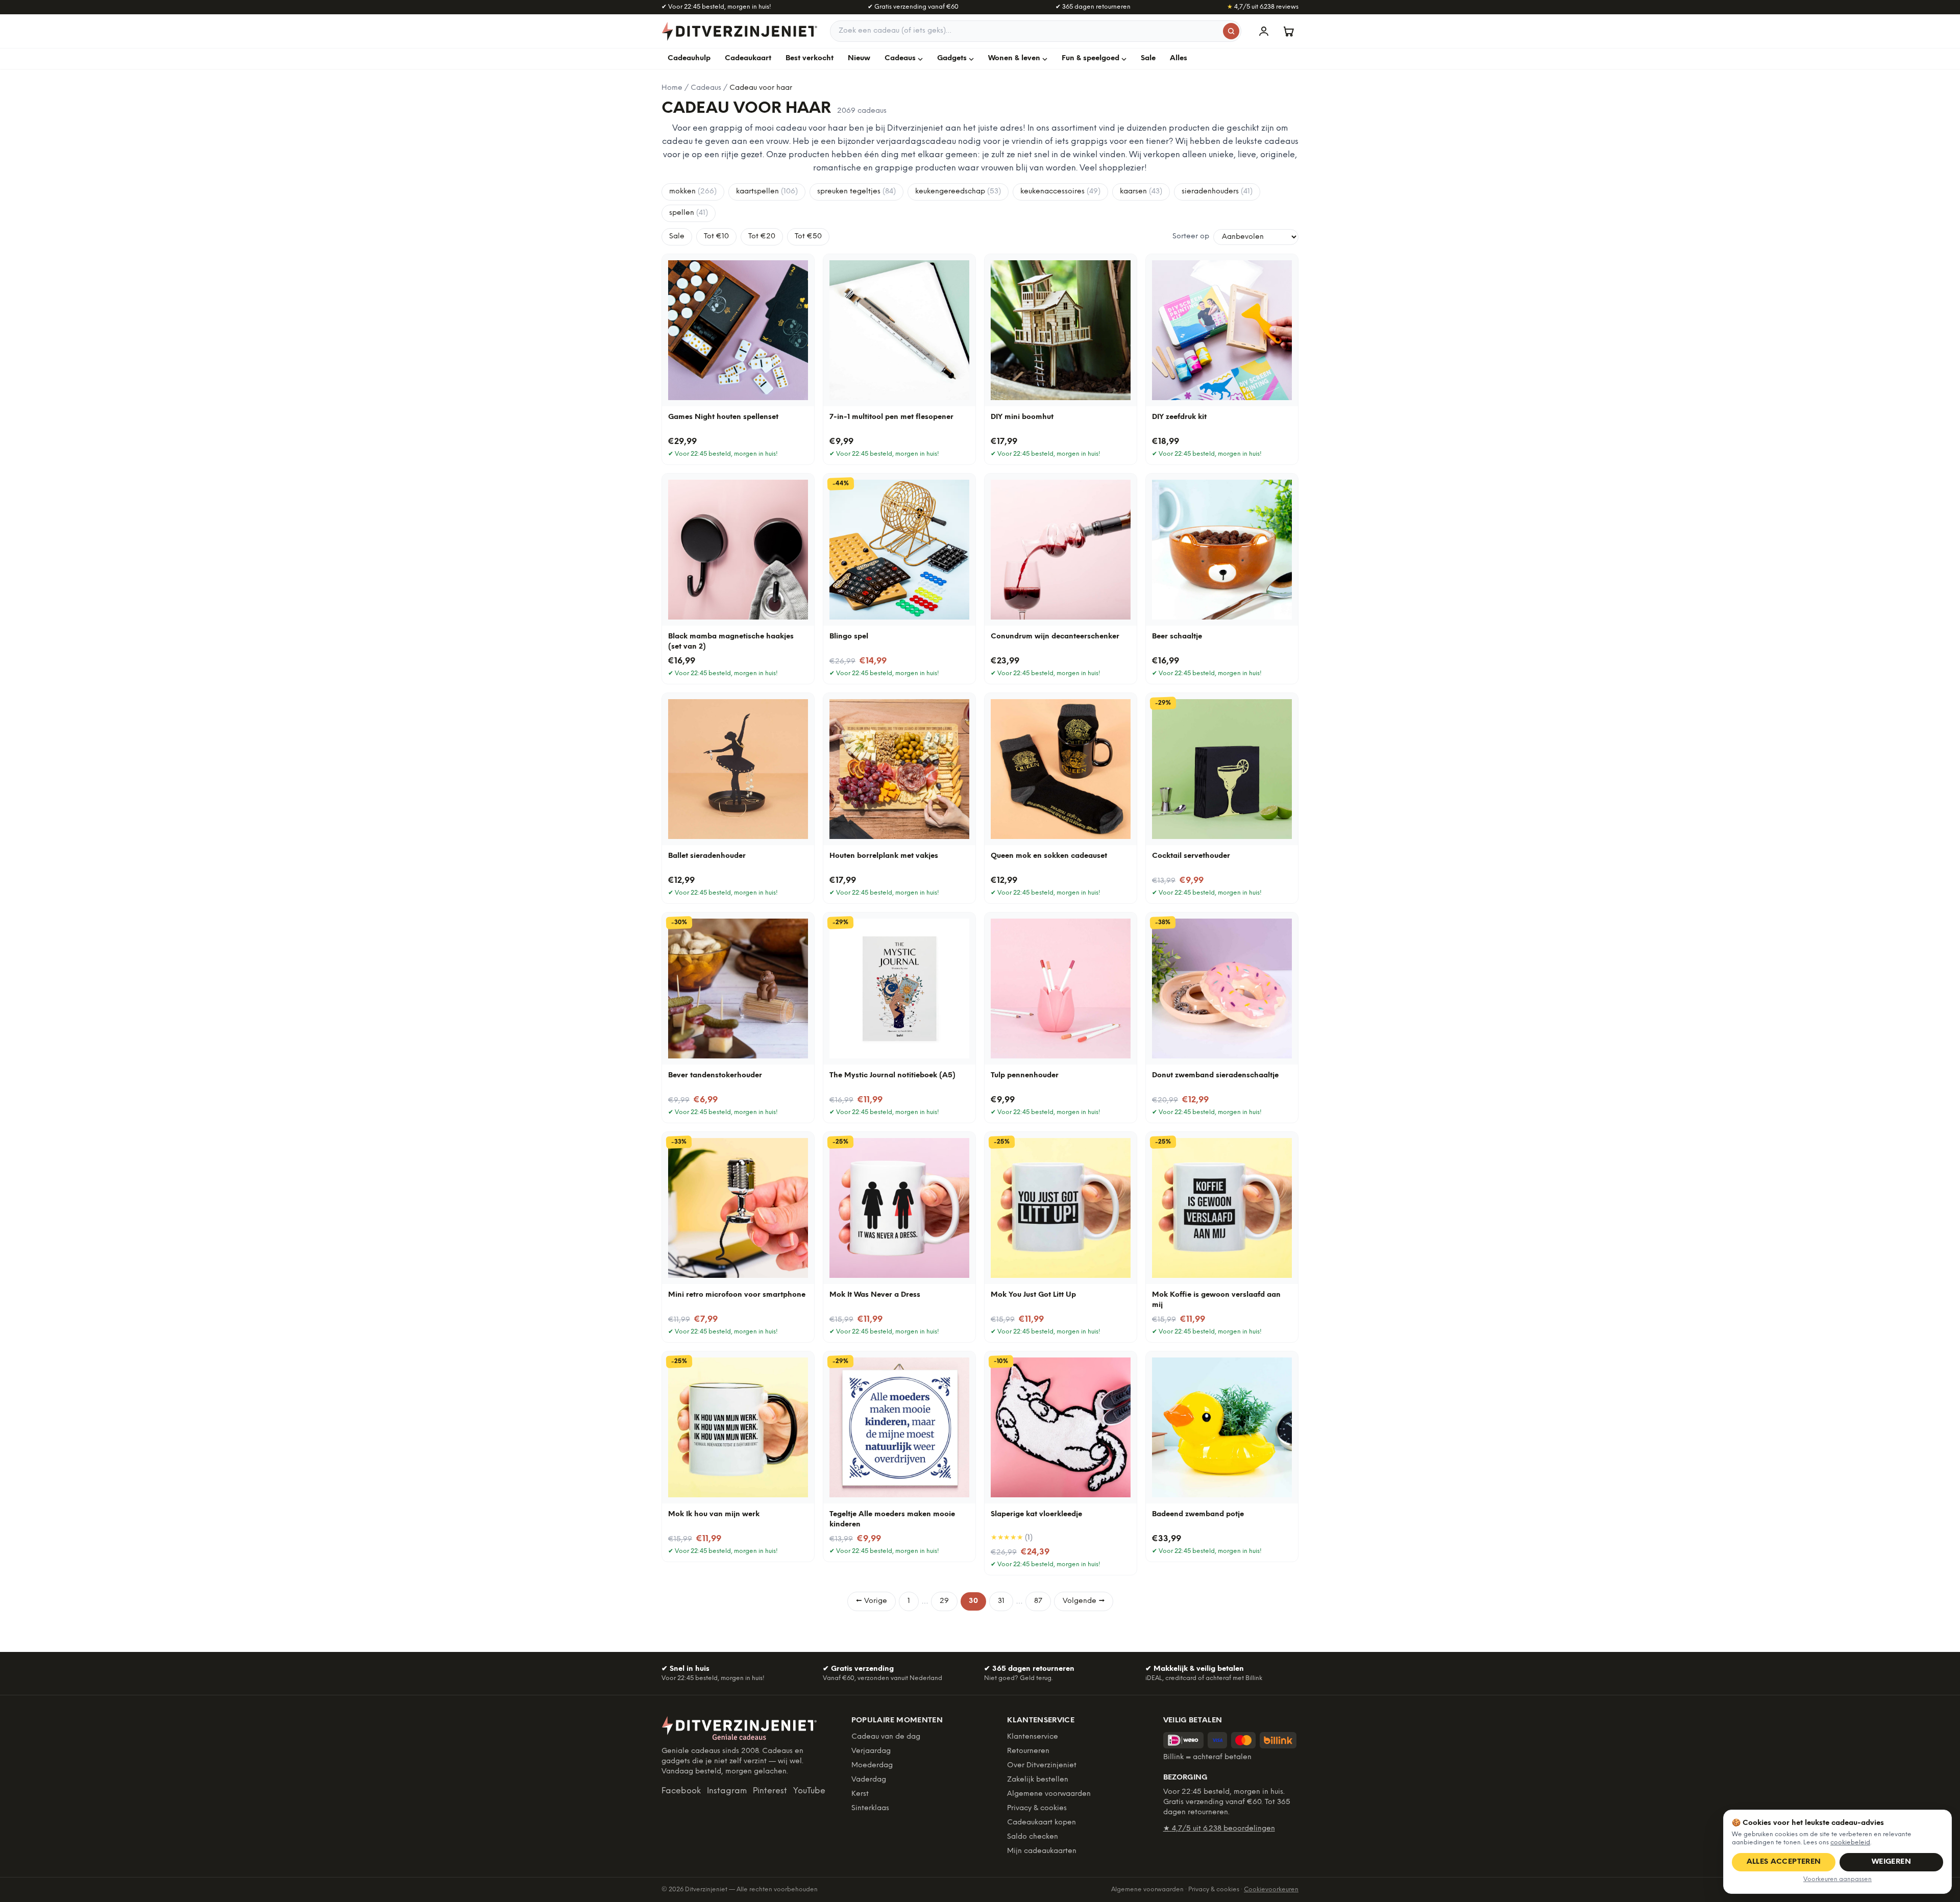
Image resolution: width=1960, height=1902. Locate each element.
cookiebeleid (1850, 1843)
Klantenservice (1033, 1737)
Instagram (727, 1791)
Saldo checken (1033, 1837)
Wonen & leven (1014, 58)
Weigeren (1891, 1862)
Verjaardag (871, 1751)
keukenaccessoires (1060, 192)
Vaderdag (869, 1780)
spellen (689, 213)
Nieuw (859, 58)
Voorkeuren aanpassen (1837, 1879)
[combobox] (1036, 31)
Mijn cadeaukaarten (1042, 1851)
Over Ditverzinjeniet (1042, 1765)
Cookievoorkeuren (1271, 1889)
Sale (1148, 58)
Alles (1179, 58)
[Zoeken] (1231, 31)
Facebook (681, 1791)
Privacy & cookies (1037, 1808)
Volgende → (1084, 1601)
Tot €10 (716, 237)
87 (1038, 1601)
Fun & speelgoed (1091, 58)
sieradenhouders (1217, 192)
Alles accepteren (1784, 1862)
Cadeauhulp (689, 58)
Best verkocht (810, 58)
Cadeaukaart (748, 58)
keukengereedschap (958, 192)
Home (672, 88)
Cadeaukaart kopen (1042, 1823)
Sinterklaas (870, 1808)
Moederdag (872, 1765)
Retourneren (1028, 1751)
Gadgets (952, 58)
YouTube (809, 1791)
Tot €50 (808, 237)
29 (944, 1601)
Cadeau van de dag (886, 1737)
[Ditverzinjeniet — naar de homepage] (740, 31)
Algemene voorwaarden (1049, 1794)
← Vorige (872, 1601)
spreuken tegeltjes (856, 192)
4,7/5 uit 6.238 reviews (1263, 7)
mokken (693, 192)
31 (1001, 1601)
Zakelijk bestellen (1038, 1780)
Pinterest (770, 1791)
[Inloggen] (1264, 31)
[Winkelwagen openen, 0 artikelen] (1288, 31)
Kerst (860, 1794)
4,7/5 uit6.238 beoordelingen (1219, 1829)
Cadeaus (900, 58)
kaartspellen (767, 192)
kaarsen (1141, 192)
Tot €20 (762, 237)
